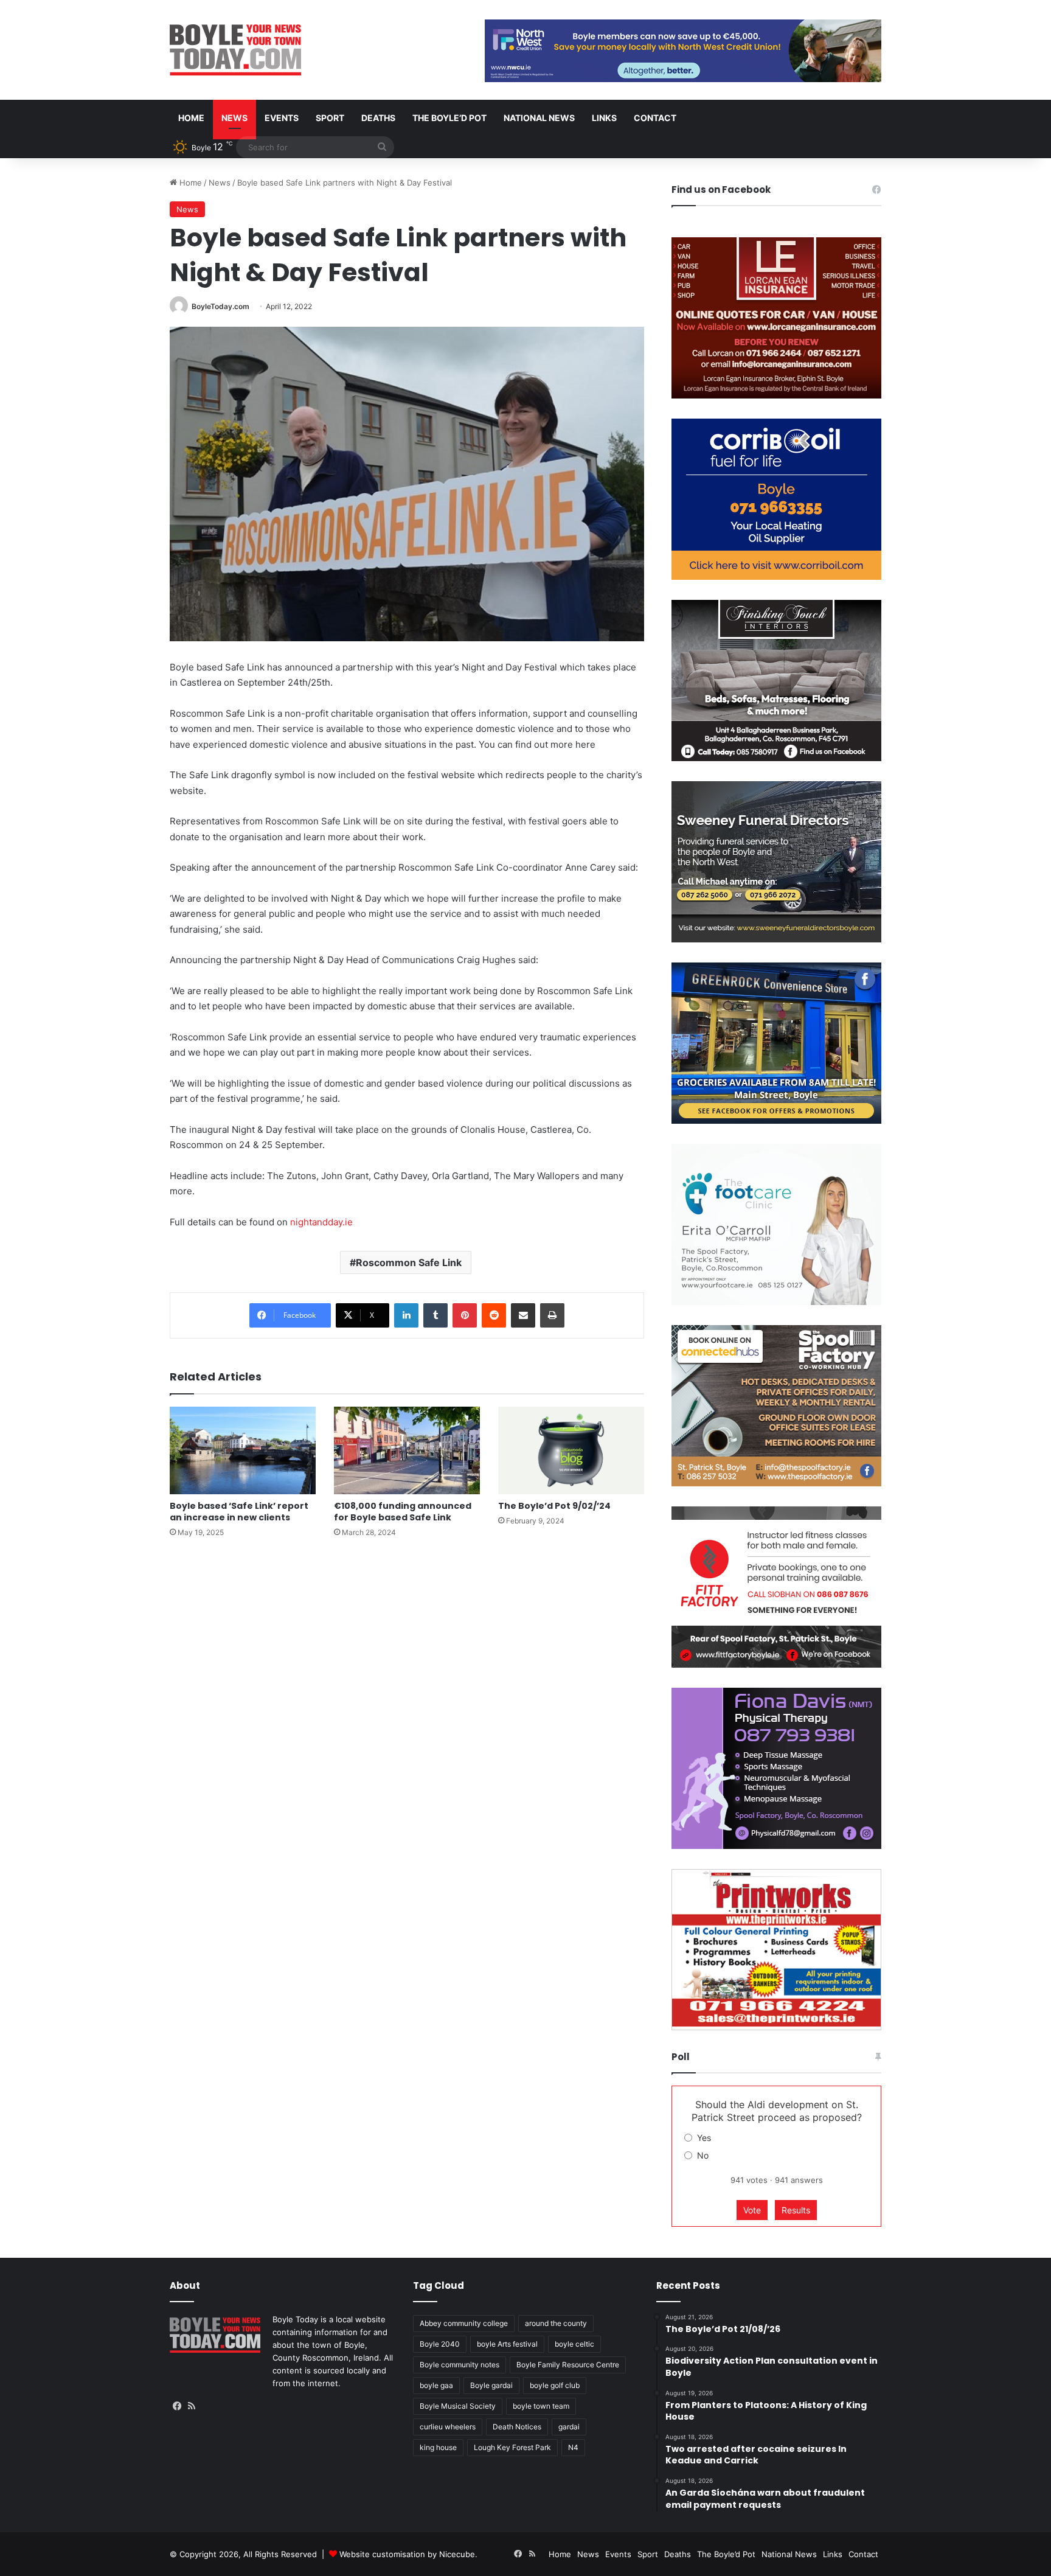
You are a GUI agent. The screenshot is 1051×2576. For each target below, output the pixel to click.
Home (191, 118)
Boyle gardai (491, 2385)
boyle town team (541, 2406)
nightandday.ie (321, 1222)
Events (282, 118)
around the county (556, 2323)
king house (438, 2447)
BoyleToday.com (220, 306)
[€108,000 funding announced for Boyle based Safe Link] (407, 1450)
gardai (569, 2427)
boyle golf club (555, 2385)
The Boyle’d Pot (449, 118)
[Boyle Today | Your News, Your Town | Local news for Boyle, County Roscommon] (235, 50)
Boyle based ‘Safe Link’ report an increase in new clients (239, 1512)
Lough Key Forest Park (512, 2447)
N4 (573, 2447)
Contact (655, 118)
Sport (330, 118)
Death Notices (517, 2427)
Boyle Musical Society (458, 2406)
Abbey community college (464, 2323)
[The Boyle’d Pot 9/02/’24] (571, 1450)
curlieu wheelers (448, 2427)
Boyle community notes (460, 2365)
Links (604, 118)
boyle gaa (436, 2385)
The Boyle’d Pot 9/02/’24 (554, 1506)
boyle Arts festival (507, 2344)
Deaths (378, 118)
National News (539, 118)
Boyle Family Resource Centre (568, 2365)
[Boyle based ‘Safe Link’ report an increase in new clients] (243, 1450)
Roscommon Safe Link (409, 1262)
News (234, 118)
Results (796, 2210)
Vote (752, 2210)
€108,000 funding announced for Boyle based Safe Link (403, 1512)
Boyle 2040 (440, 2344)
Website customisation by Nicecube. (408, 2554)
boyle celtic (574, 2344)
